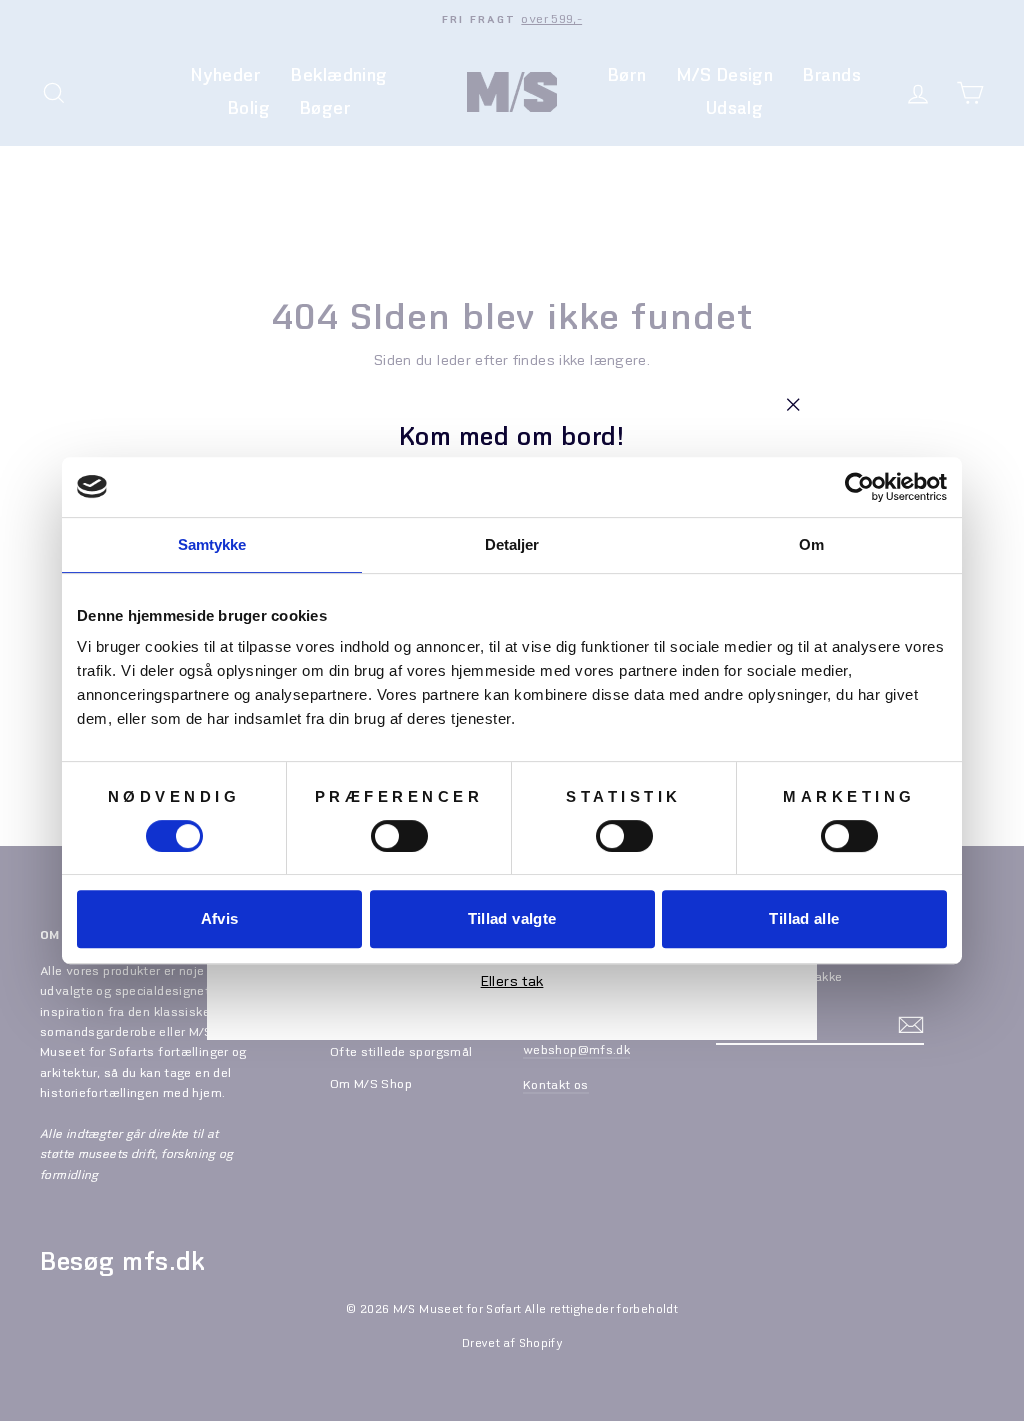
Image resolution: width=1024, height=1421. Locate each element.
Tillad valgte (512, 918)
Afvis (220, 918)
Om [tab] (811, 544)
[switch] (399, 836)
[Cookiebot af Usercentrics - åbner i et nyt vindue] (859, 487)
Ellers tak (512, 982)
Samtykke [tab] (212, 544)
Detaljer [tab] (512, 544)
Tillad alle (804, 918)
